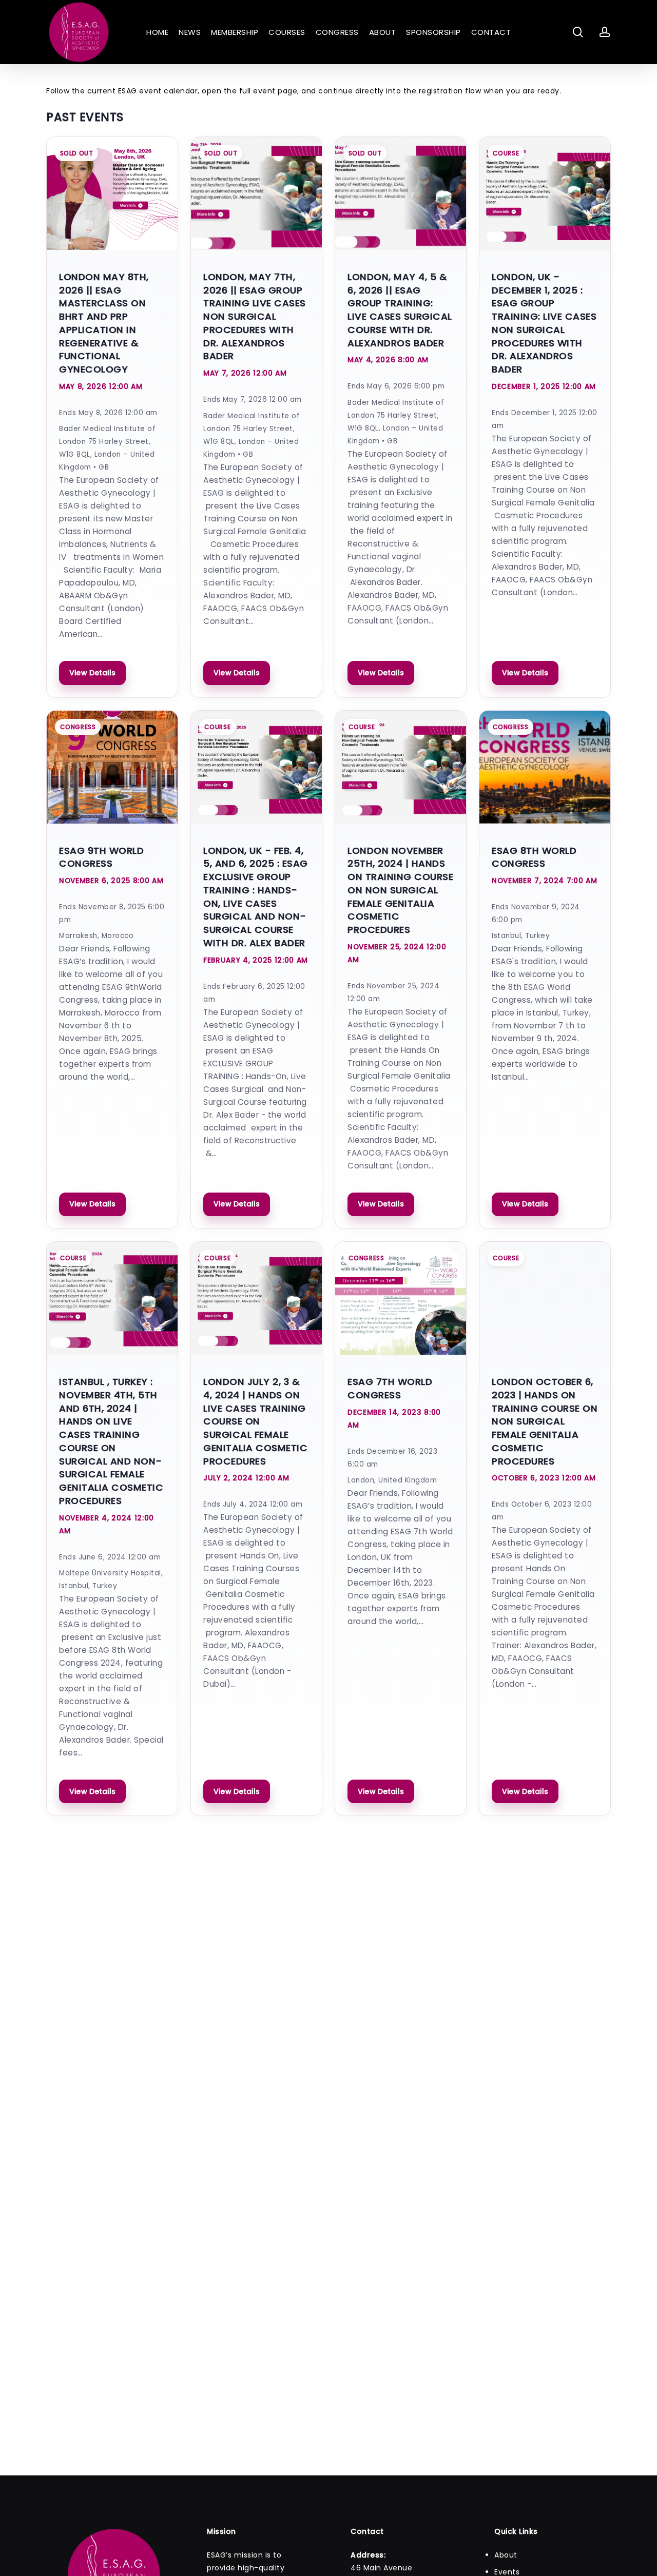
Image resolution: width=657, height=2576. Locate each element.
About (506, 2555)
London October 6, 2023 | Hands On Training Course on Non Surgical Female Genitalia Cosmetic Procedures (545, 1421)
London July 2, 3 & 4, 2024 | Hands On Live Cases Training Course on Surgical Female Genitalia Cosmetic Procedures (255, 1421)
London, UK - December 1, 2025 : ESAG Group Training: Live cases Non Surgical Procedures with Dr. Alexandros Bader (544, 323)
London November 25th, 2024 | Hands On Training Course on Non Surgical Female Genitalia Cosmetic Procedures (400, 890)
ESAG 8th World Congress (534, 857)
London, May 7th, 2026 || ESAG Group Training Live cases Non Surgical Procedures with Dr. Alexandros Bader (255, 317)
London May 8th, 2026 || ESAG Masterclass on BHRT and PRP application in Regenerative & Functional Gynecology (104, 323)
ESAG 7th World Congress (390, 1388)
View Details (92, 673)
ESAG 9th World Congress (101, 857)
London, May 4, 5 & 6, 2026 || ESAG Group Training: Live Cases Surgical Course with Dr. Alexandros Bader (400, 310)
